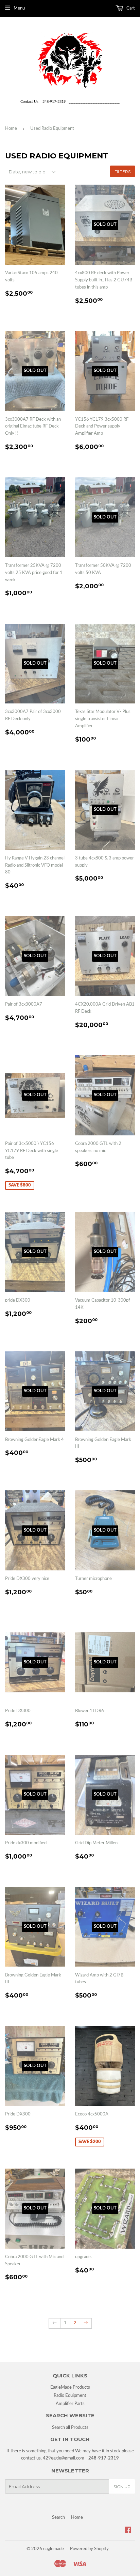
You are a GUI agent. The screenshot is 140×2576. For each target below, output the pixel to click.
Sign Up (122, 2487)
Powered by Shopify (89, 2549)
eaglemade (54, 2549)
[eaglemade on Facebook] (128, 2531)
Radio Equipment (70, 2396)
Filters (122, 172)
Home (11, 129)
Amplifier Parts (70, 2404)
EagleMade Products (70, 2387)
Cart (130, 8)
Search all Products (70, 2428)
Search (58, 2518)
